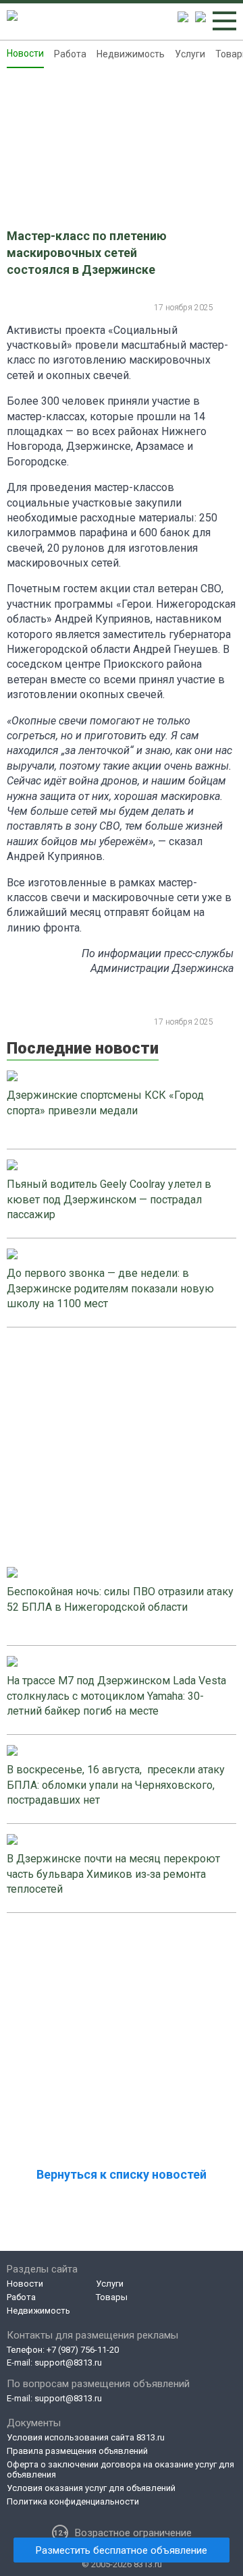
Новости (25, 53)
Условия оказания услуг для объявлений (91, 2488)
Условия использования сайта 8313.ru (86, 2437)
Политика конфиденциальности (73, 2501)
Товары (112, 2297)
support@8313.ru (68, 2363)
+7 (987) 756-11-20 (83, 2350)
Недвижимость (131, 54)
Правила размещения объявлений (77, 2451)
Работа (70, 54)
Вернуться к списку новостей (122, 2174)
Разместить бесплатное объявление (122, 2550)
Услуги (190, 54)
